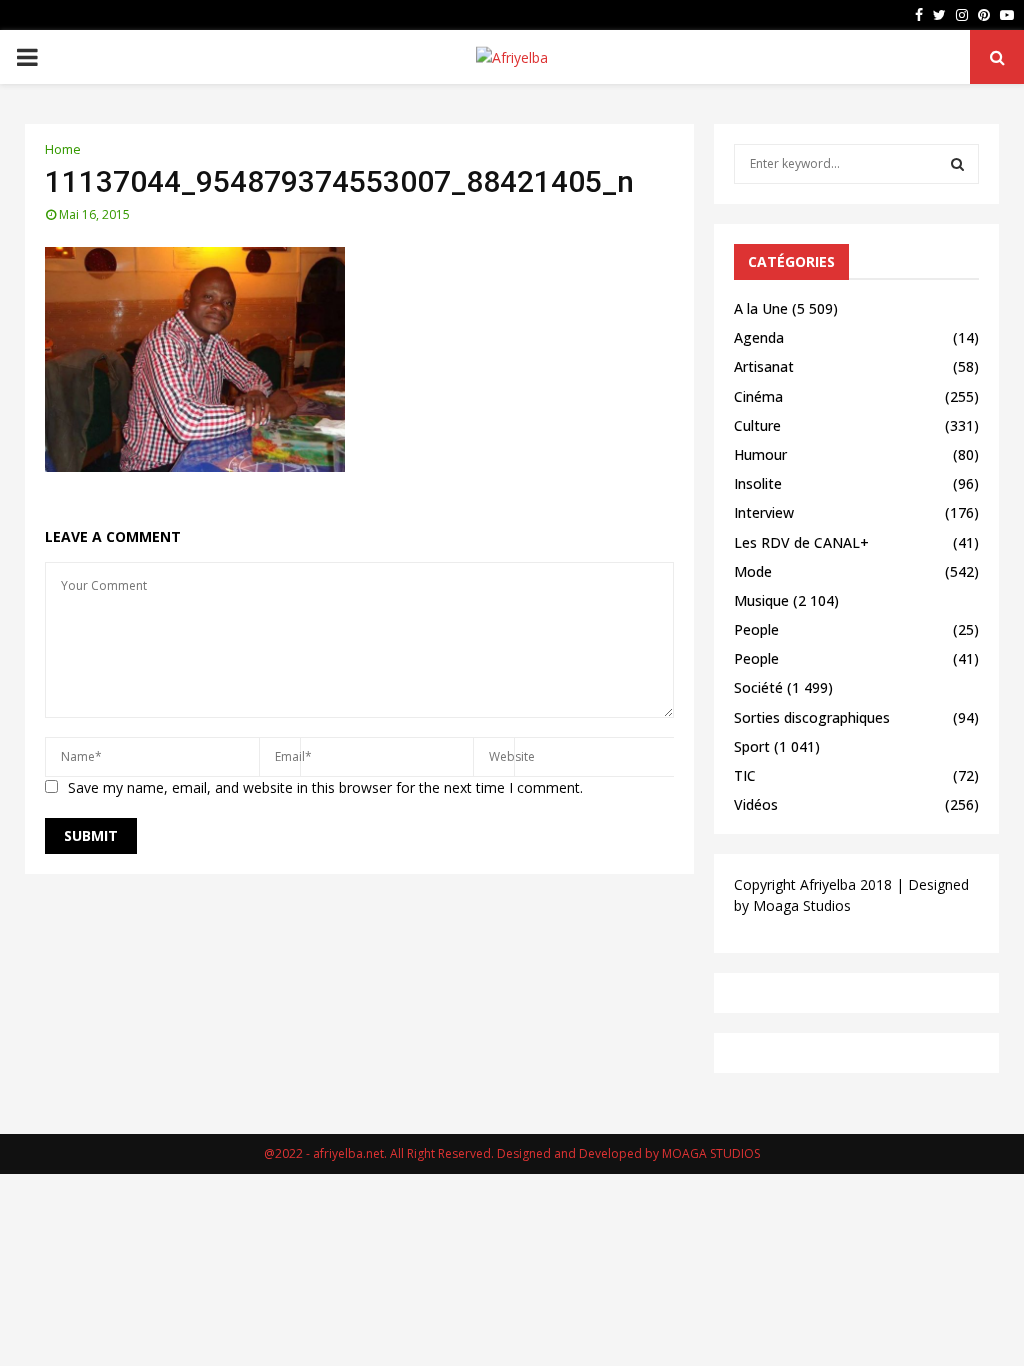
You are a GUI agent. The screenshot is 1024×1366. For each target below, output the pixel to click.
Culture (757, 425)
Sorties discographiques (812, 717)
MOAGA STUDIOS (711, 1153)
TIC (745, 775)
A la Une (761, 308)
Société (758, 687)
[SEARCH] (957, 164)
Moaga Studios (802, 905)
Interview (764, 512)
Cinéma (758, 396)
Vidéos (756, 804)
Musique (761, 600)
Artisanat (764, 366)
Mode (753, 571)
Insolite (758, 483)
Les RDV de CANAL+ (801, 542)
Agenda (759, 337)
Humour (760, 454)
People (756, 629)
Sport (752, 746)
